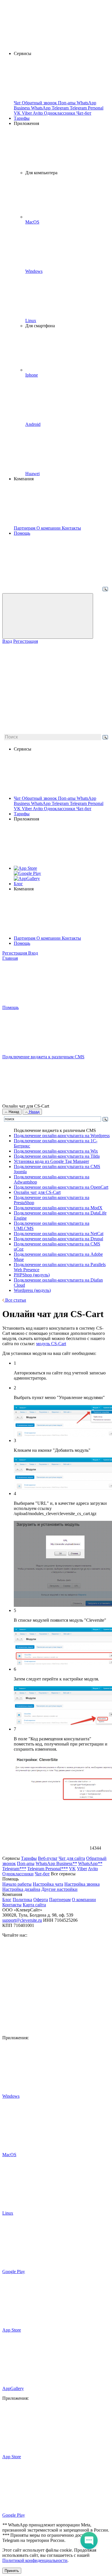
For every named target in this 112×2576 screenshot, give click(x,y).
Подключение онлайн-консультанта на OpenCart (61, 1187)
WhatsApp (41, 803)
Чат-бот (84, 809)
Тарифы (22, 118)
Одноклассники (60, 809)
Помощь (22, 533)
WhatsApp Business (56, 1863)
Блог (18, 884)
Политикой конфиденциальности (35, 2560)
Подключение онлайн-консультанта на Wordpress (62, 1136)
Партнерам (25, 938)
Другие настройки (59, 1889)
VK (18, 809)
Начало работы (17, 1884)
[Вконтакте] (45, 1984)
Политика (22, 1900)
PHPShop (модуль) (32, 1275)
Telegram (61, 803)
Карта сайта (34, 1905)
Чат (18, 798)
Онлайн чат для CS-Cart (37, 1192)
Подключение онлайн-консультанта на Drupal (58, 1239)
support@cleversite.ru (22, 1920)
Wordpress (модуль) (32, 1290)
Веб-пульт (48, 1858)
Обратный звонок (40, 798)
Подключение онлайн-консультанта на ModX (58, 1208)
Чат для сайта (72, 1858)
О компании (49, 938)
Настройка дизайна (21, 1889)
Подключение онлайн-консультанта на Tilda (57, 1156)
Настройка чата (48, 1884)
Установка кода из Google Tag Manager (51, 1161)
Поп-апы (67, 798)
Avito (38, 809)
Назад (13, 1112)
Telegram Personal (87, 803)
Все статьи (15, 1300)
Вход (7, 641)
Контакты (71, 938)
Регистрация (26, 641)
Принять (12, 2571)
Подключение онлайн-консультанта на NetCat (59, 1234)
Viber (27, 809)
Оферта (41, 1900)
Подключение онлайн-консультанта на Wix (56, 1151)
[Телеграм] (45, 2028)
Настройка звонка (82, 1884)
